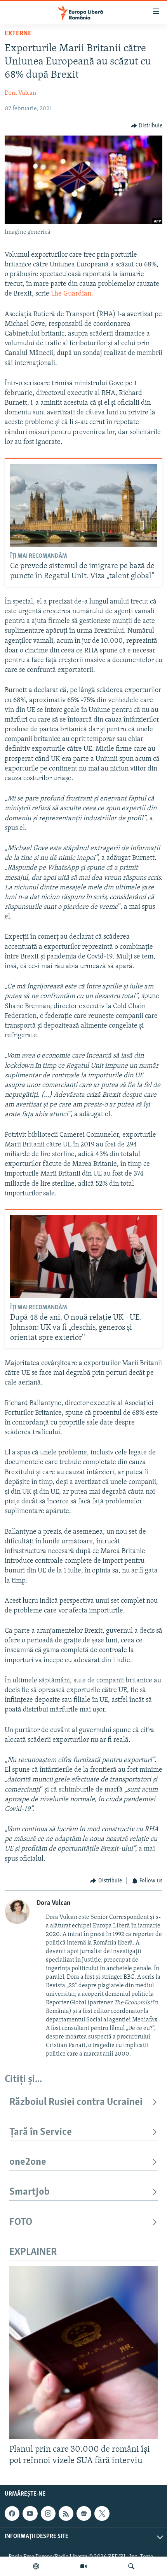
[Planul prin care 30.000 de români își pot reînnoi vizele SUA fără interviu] (83, 2352)
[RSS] (66, 2513)
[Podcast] (36, 2566)
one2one (28, 2162)
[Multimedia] (83, 2566)
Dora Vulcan (20, 93)
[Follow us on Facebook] (12, 2513)
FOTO (21, 2222)
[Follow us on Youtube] (30, 2513)
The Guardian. (72, 294)
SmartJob (30, 2192)
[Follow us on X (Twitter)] (102, 2513)
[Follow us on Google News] (84, 2513)
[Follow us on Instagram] (48, 2513)
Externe (18, 34)
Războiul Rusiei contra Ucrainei (76, 2102)
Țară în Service (41, 2132)
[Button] (147, 126)
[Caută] (131, 2566)
